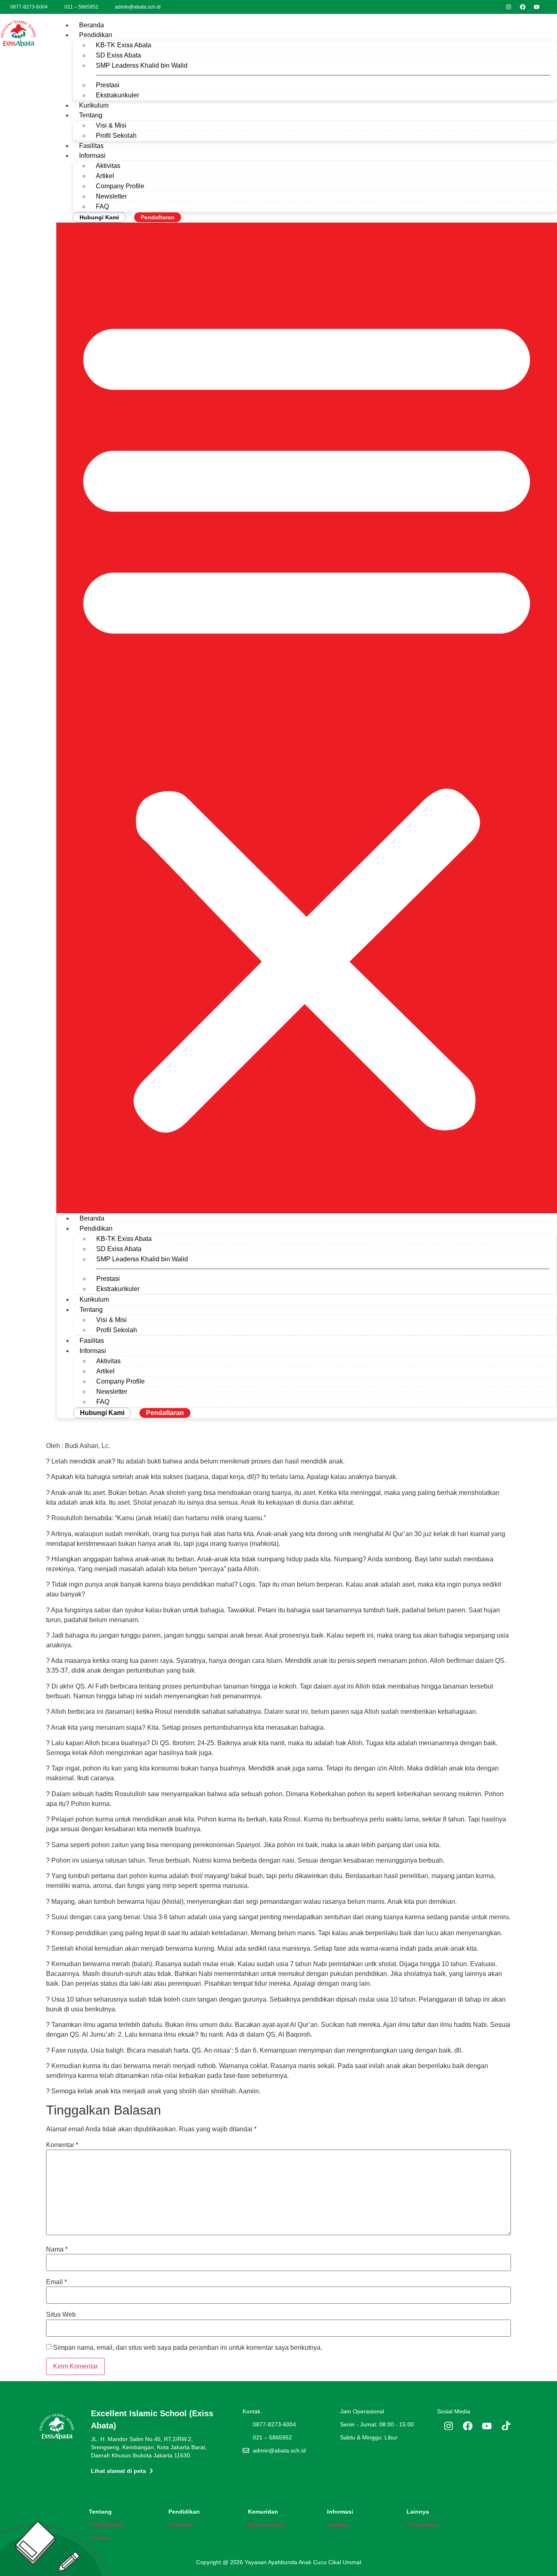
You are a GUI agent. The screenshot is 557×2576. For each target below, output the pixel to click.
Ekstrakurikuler (117, 95)
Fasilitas (91, 146)
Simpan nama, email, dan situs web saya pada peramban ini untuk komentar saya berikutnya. (188, 2348)
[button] (307, 718)
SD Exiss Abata (118, 55)
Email (56, 2282)
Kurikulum (94, 105)
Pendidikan (96, 35)
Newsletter (111, 196)
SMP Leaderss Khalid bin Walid (142, 65)
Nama (57, 2249)
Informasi (92, 156)
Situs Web (61, 2315)
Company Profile (120, 186)
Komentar (62, 2145)
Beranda (92, 25)
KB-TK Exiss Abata (124, 45)
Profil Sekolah (116, 136)
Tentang (91, 115)
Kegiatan (338, 2525)
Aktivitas (108, 166)
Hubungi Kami (99, 217)
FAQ (102, 206)
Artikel (105, 176)
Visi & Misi (111, 125)
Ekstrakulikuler (267, 2525)
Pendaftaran (158, 217)
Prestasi (108, 85)
